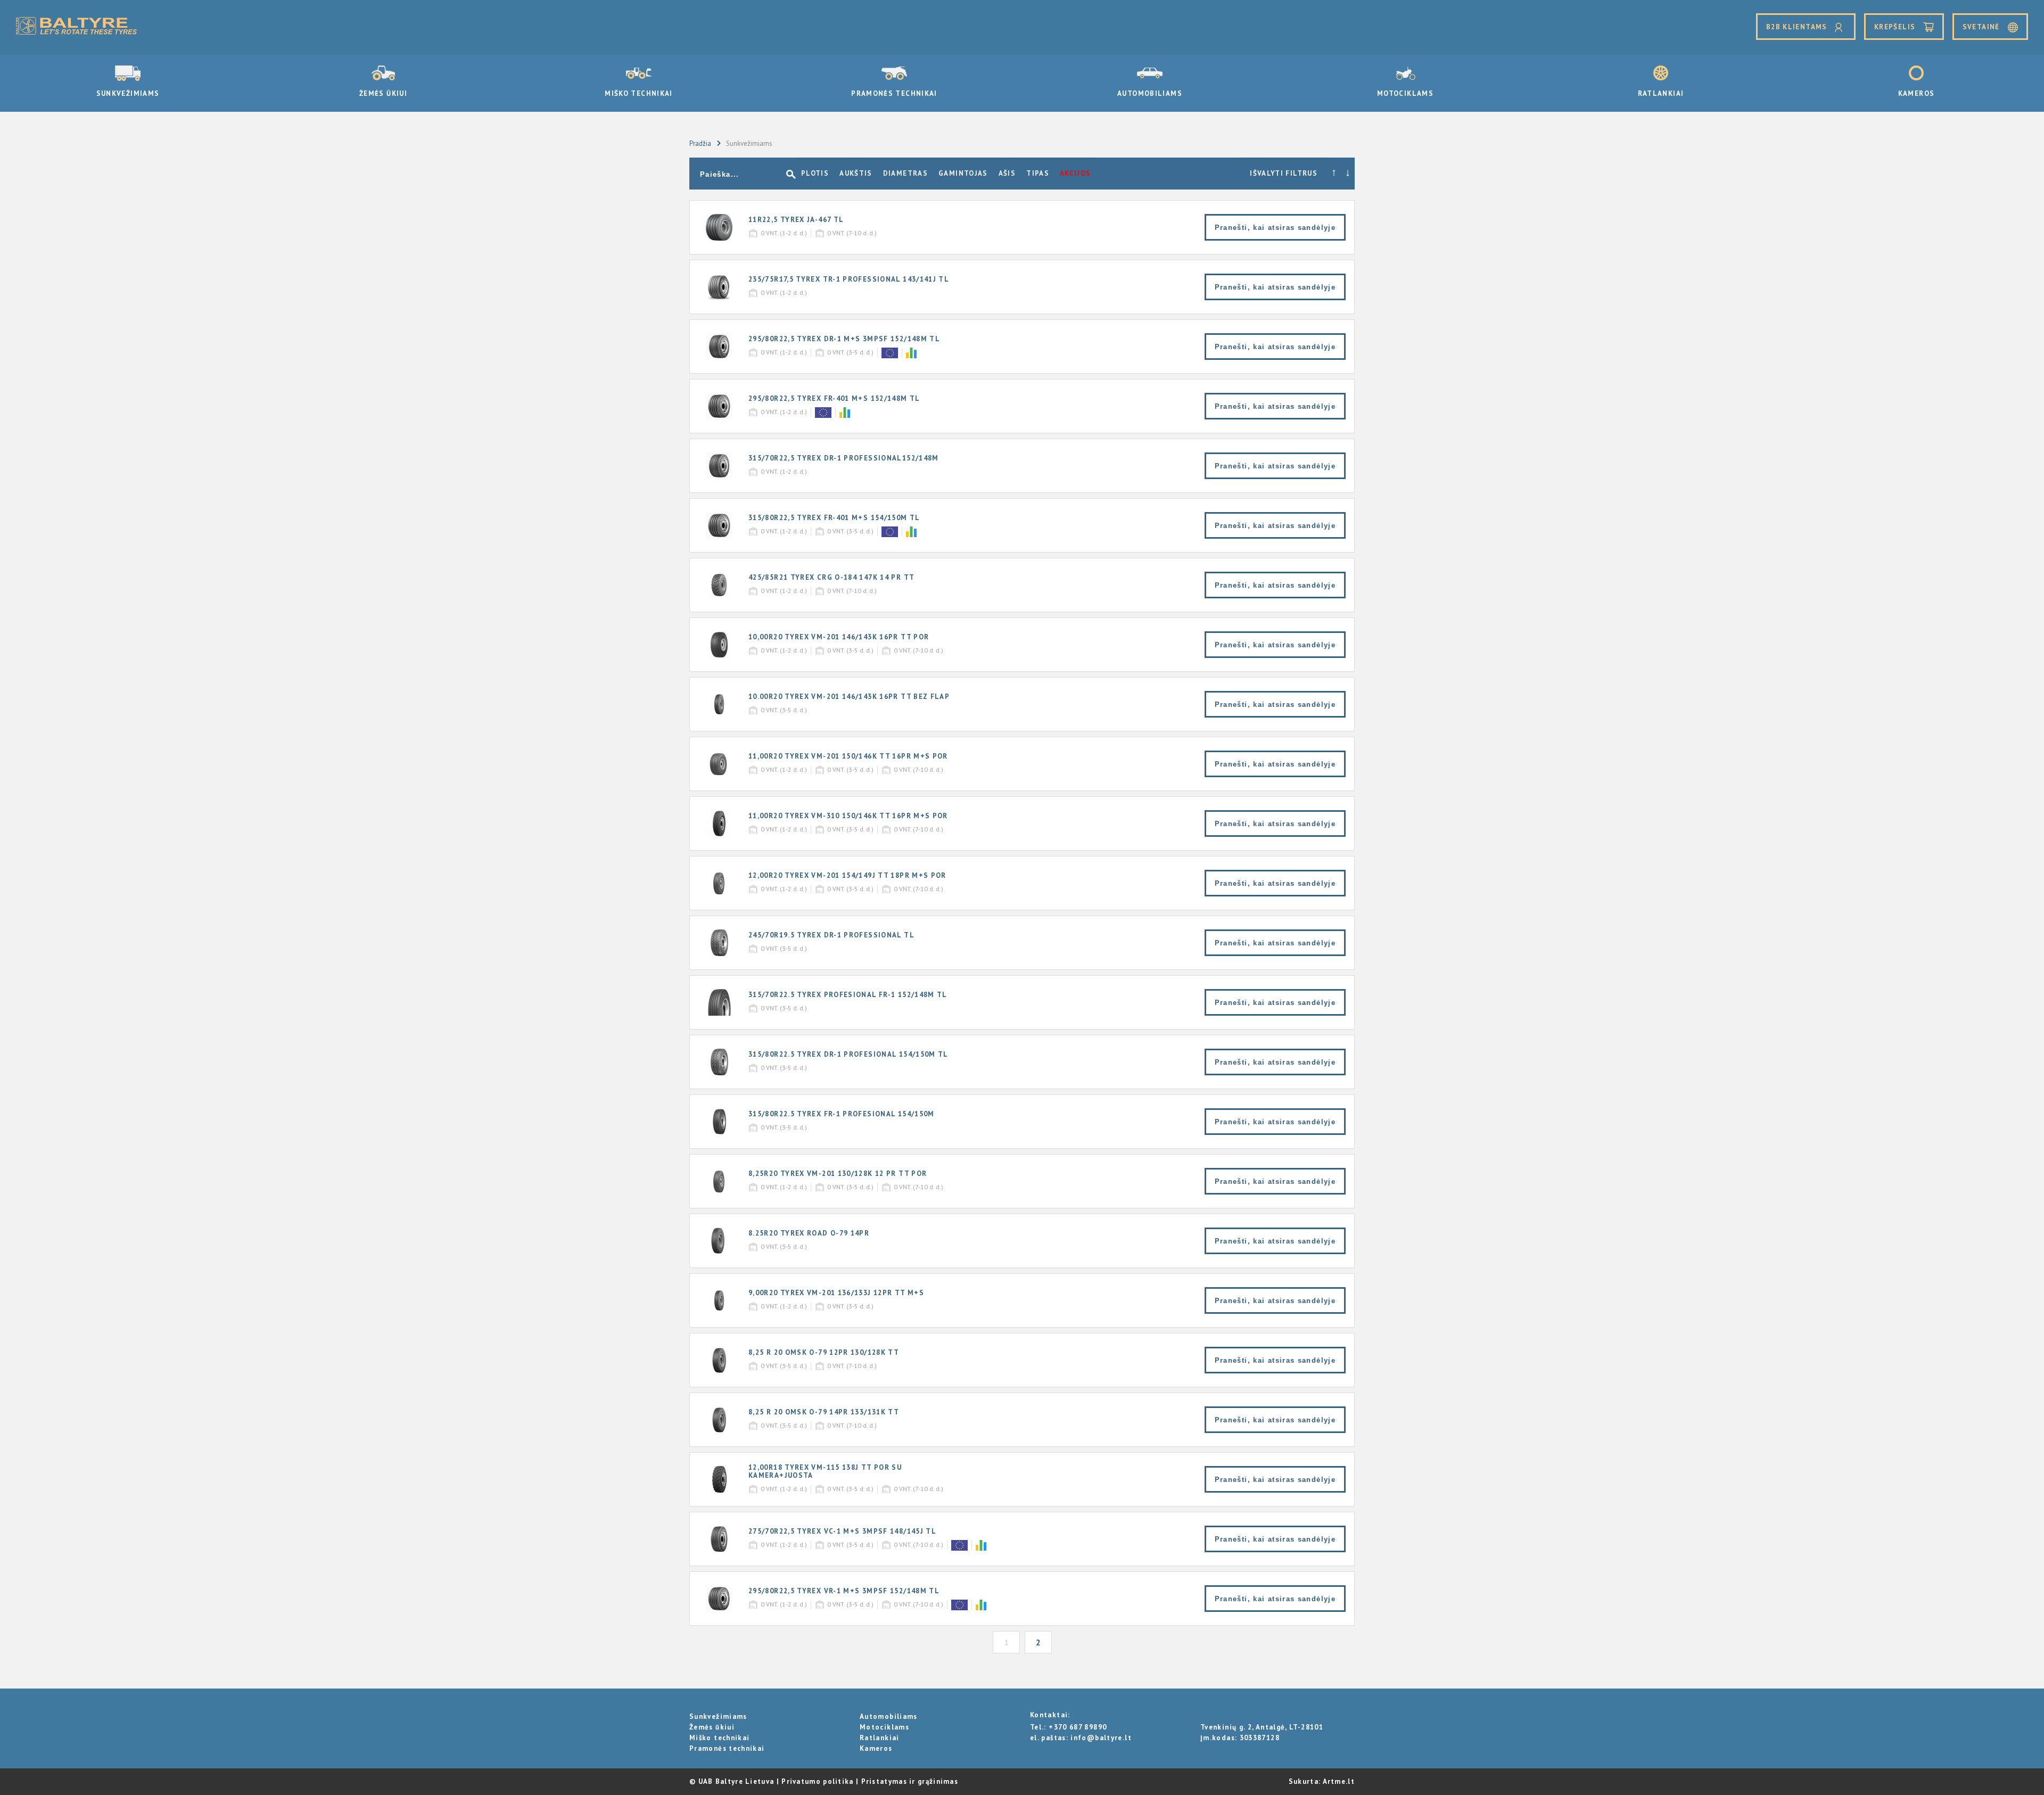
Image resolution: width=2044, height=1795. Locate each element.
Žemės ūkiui (383, 93)
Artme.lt (1339, 1781)
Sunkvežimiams (128, 93)
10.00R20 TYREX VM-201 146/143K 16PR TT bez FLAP (849, 697)
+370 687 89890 (1078, 1727)
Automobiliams (1150, 93)
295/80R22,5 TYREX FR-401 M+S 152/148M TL (834, 398)
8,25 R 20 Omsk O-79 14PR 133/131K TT (824, 1412)
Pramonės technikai (894, 93)
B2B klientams (1798, 27)
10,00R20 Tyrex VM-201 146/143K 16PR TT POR (839, 637)
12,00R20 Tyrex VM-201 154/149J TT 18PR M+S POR (847, 875)
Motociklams (1405, 93)
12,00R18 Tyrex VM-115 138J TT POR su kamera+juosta (825, 1471)
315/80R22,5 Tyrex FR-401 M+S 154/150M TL (834, 518)
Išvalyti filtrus (1284, 173)
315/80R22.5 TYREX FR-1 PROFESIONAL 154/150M (842, 1114)
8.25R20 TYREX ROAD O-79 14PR (809, 1233)
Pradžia (700, 143)
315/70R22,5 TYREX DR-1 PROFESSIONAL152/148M (844, 458)
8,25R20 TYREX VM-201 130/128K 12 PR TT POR (838, 1174)
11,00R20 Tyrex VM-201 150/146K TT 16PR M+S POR (848, 756)
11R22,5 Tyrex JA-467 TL (796, 220)
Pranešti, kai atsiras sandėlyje (1275, 228)
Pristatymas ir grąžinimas (910, 1781)
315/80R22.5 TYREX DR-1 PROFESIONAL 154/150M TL (848, 1054)
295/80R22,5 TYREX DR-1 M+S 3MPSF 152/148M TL (844, 339)
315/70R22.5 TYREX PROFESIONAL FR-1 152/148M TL (848, 995)
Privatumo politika (817, 1781)
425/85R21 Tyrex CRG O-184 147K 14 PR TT (831, 577)
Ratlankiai (1661, 93)
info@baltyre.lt (1101, 1738)
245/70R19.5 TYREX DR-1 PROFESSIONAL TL (831, 935)
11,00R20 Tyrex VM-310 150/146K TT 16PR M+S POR (848, 816)
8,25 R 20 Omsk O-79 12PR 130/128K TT (824, 1352)
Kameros (1917, 93)
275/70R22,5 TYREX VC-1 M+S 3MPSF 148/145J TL (842, 1531)
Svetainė (1982, 27)
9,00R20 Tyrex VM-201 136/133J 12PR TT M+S (836, 1293)
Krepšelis (1895, 27)
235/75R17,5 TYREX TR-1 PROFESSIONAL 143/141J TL (849, 279)
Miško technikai (638, 93)
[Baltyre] (76, 27)
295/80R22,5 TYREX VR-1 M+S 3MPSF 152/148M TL (844, 1591)
